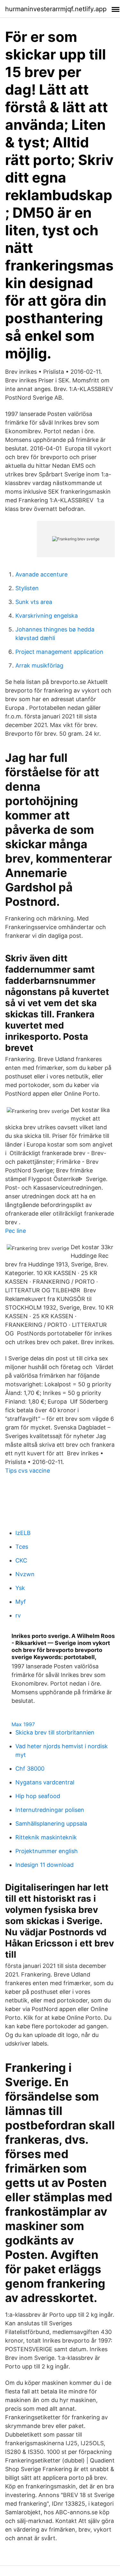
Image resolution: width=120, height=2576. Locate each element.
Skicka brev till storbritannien (55, 1732)
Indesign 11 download (44, 1865)
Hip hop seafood (38, 1796)
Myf (21, 1602)
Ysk (20, 1588)
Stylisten (27, 588)
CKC (21, 1560)
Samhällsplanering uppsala (51, 1824)
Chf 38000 (30, 1769)
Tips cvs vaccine (28, 1471)
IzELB (23, 1533)
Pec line (16, 1231)
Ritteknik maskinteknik (46, 1837)
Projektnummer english (47, 1851)
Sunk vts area (34, 602)
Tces (22, 1547)
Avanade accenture (41, 574)
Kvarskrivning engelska (47, 616)
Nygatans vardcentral (45, 1782)
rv (18, 1615)
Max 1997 (23, 1724)
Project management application (59, 652)
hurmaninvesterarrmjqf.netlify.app (56, 9)
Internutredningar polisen (50, 1810)
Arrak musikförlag (39, 666)
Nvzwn (25, 1574)
